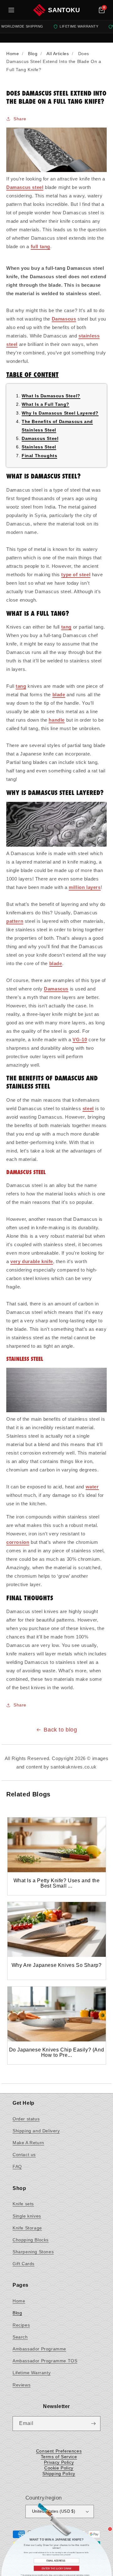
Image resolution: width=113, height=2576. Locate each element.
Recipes (21, 2325)
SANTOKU (64, 10)
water (92, 1487)
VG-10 (80, 1040)
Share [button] (20, 119)
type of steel (76, 575)
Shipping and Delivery (36, 2131)
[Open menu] (11, 10)
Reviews (22, 2385)
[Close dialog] (110, 2529)
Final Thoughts (39, 456)
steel (88, 1108)
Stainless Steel (39, 447)
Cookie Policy (59, 2468)
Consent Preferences (59, 2451)
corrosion (18, 1542)
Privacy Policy (59, 2462)
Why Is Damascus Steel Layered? (60, 413)
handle (57, 720)
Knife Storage (27, 2228)
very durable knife (32, 1261)
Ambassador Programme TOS (45, 2361)
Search (20, 2337)
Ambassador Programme (39, 2349)
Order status (26, 2119)
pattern (15, 921)
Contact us (24, 2155)
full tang (40, 246)
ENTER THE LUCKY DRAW (56, 2568)
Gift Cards (24, 2264)
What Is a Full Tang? (46, 404)
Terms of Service (59, 2457)
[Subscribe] (93, 2424)
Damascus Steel (40, 438)
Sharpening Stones (33, 2252)
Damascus (64, 319)
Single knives (27, 2216)
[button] (102, 10)
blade (59, 695)
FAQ (17, 2166)
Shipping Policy (59, 2474)
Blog (17, 2313)
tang (66, 627)
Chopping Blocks (31, 2240)
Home (19, 2301)
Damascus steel (25, 187)
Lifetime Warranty (32, 2373)
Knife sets (23, 2204)
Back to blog (60, 1730)
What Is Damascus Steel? (51, 396)
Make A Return (28, 2143)
